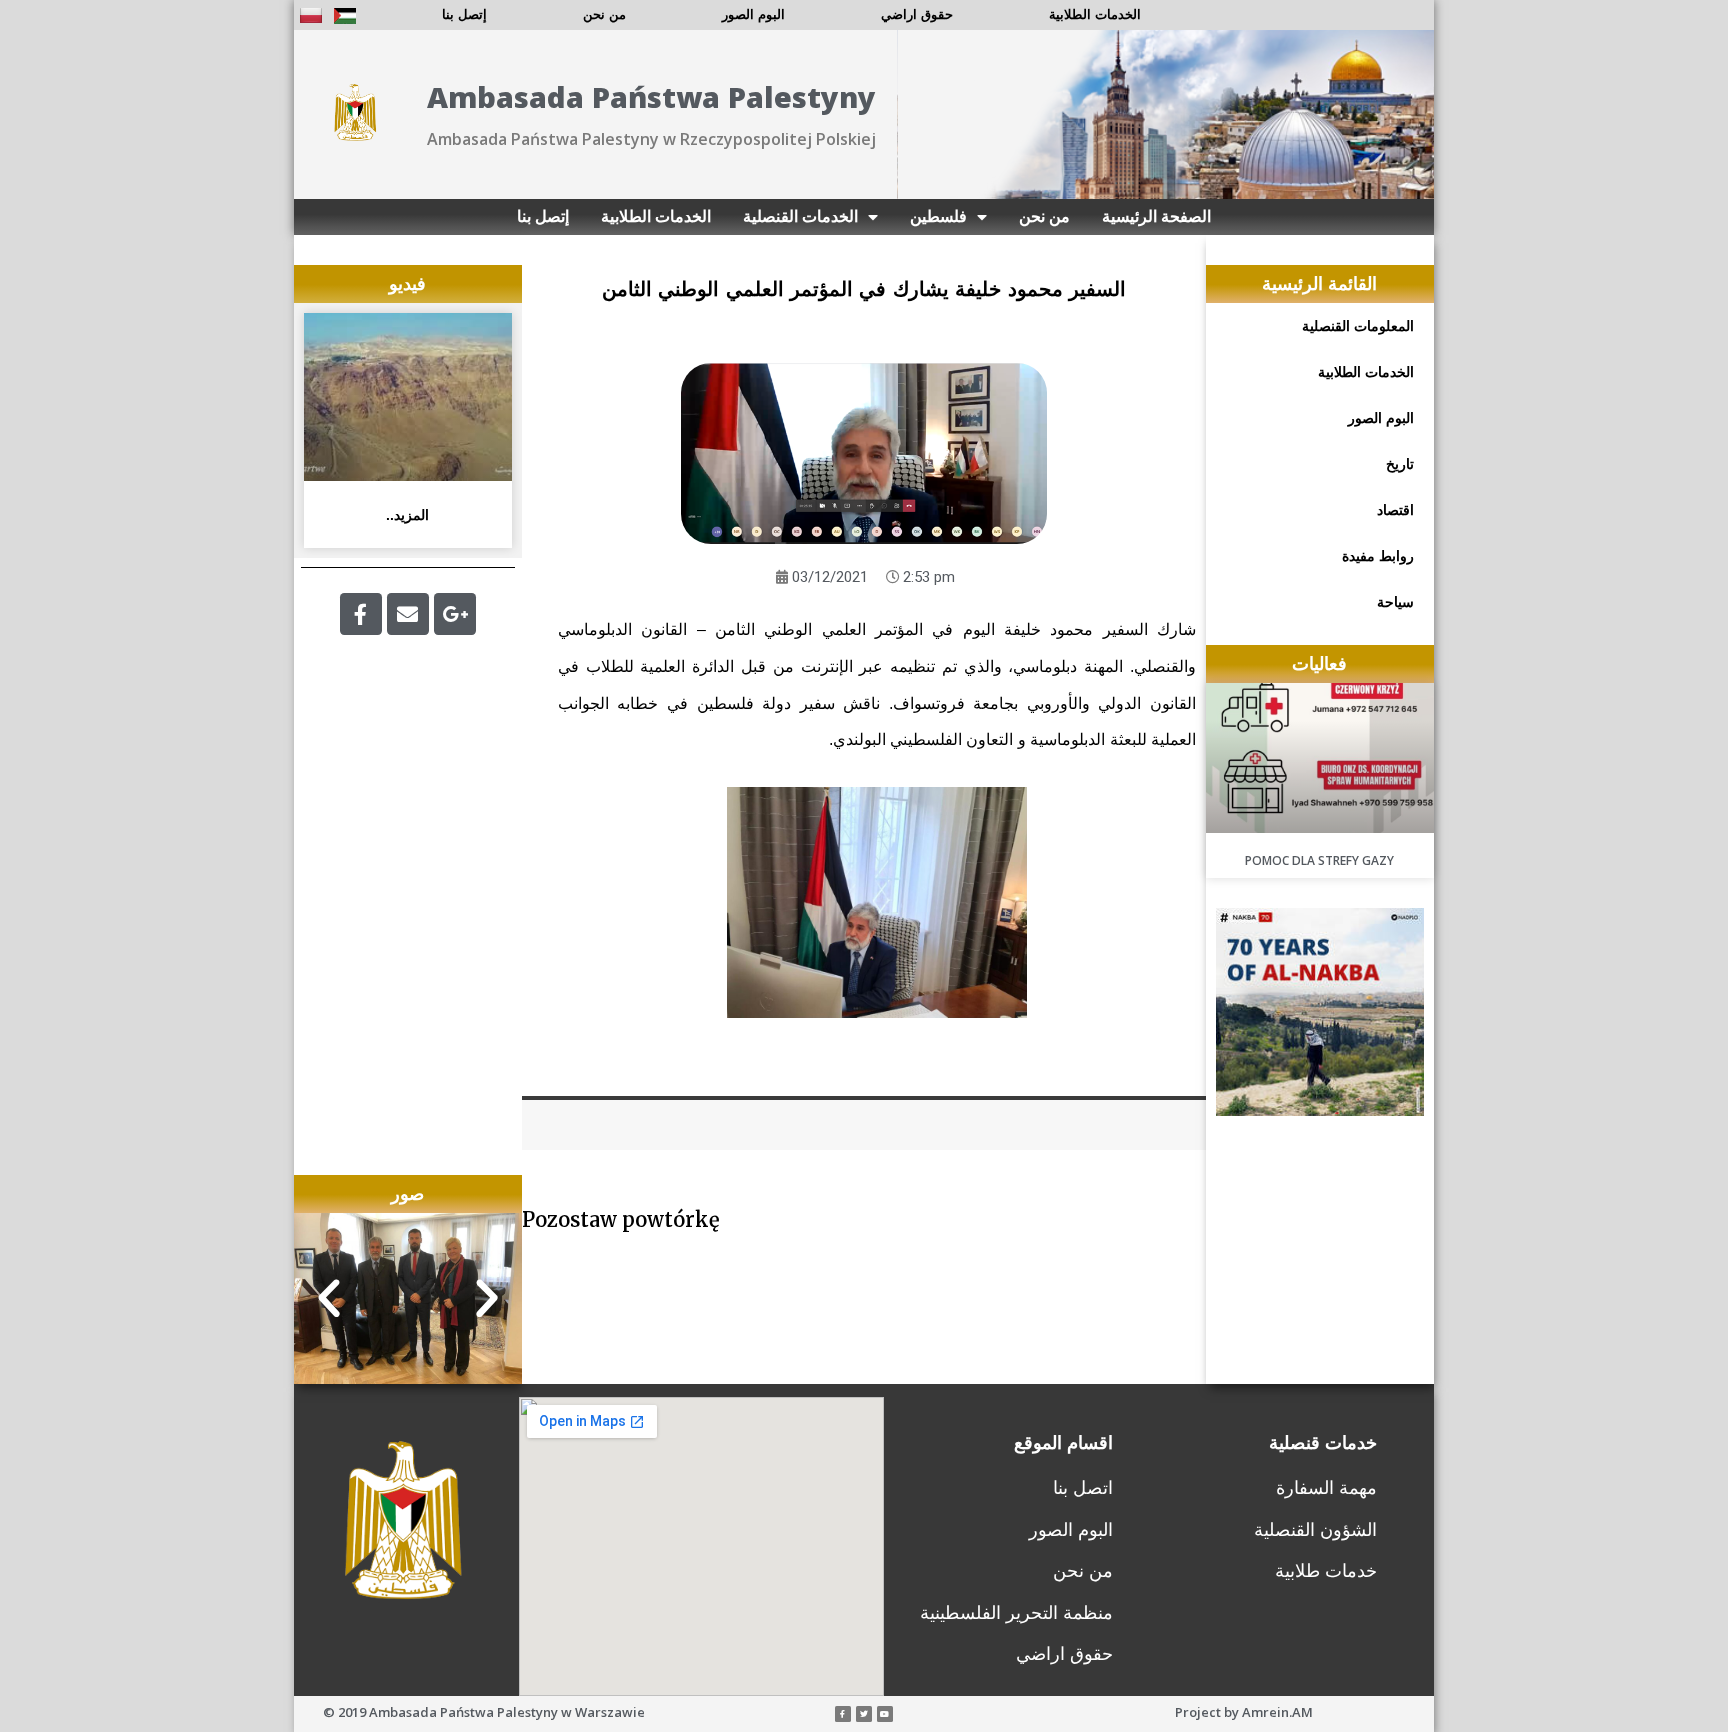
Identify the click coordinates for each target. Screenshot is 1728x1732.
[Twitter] (864, 1714)
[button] (329, 1299)
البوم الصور (753, 14)
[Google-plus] (455, 614)
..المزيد (407, 515)
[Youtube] (885, 1714)
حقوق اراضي (917, 14)
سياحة (1395, 602)
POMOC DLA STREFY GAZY (1319, 860)
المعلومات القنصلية (1358, 326)
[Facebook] (361, 614)
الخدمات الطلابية (1095, 14)
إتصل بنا (464, 14)
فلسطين (938, 216)
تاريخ (1400, 464)
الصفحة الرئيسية (1156, 216)
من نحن (604, 14)
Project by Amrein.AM (1244, 1712)
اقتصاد (1395, 510)
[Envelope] (408, 614)
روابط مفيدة (1378, 556)
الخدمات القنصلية (800, 216)
